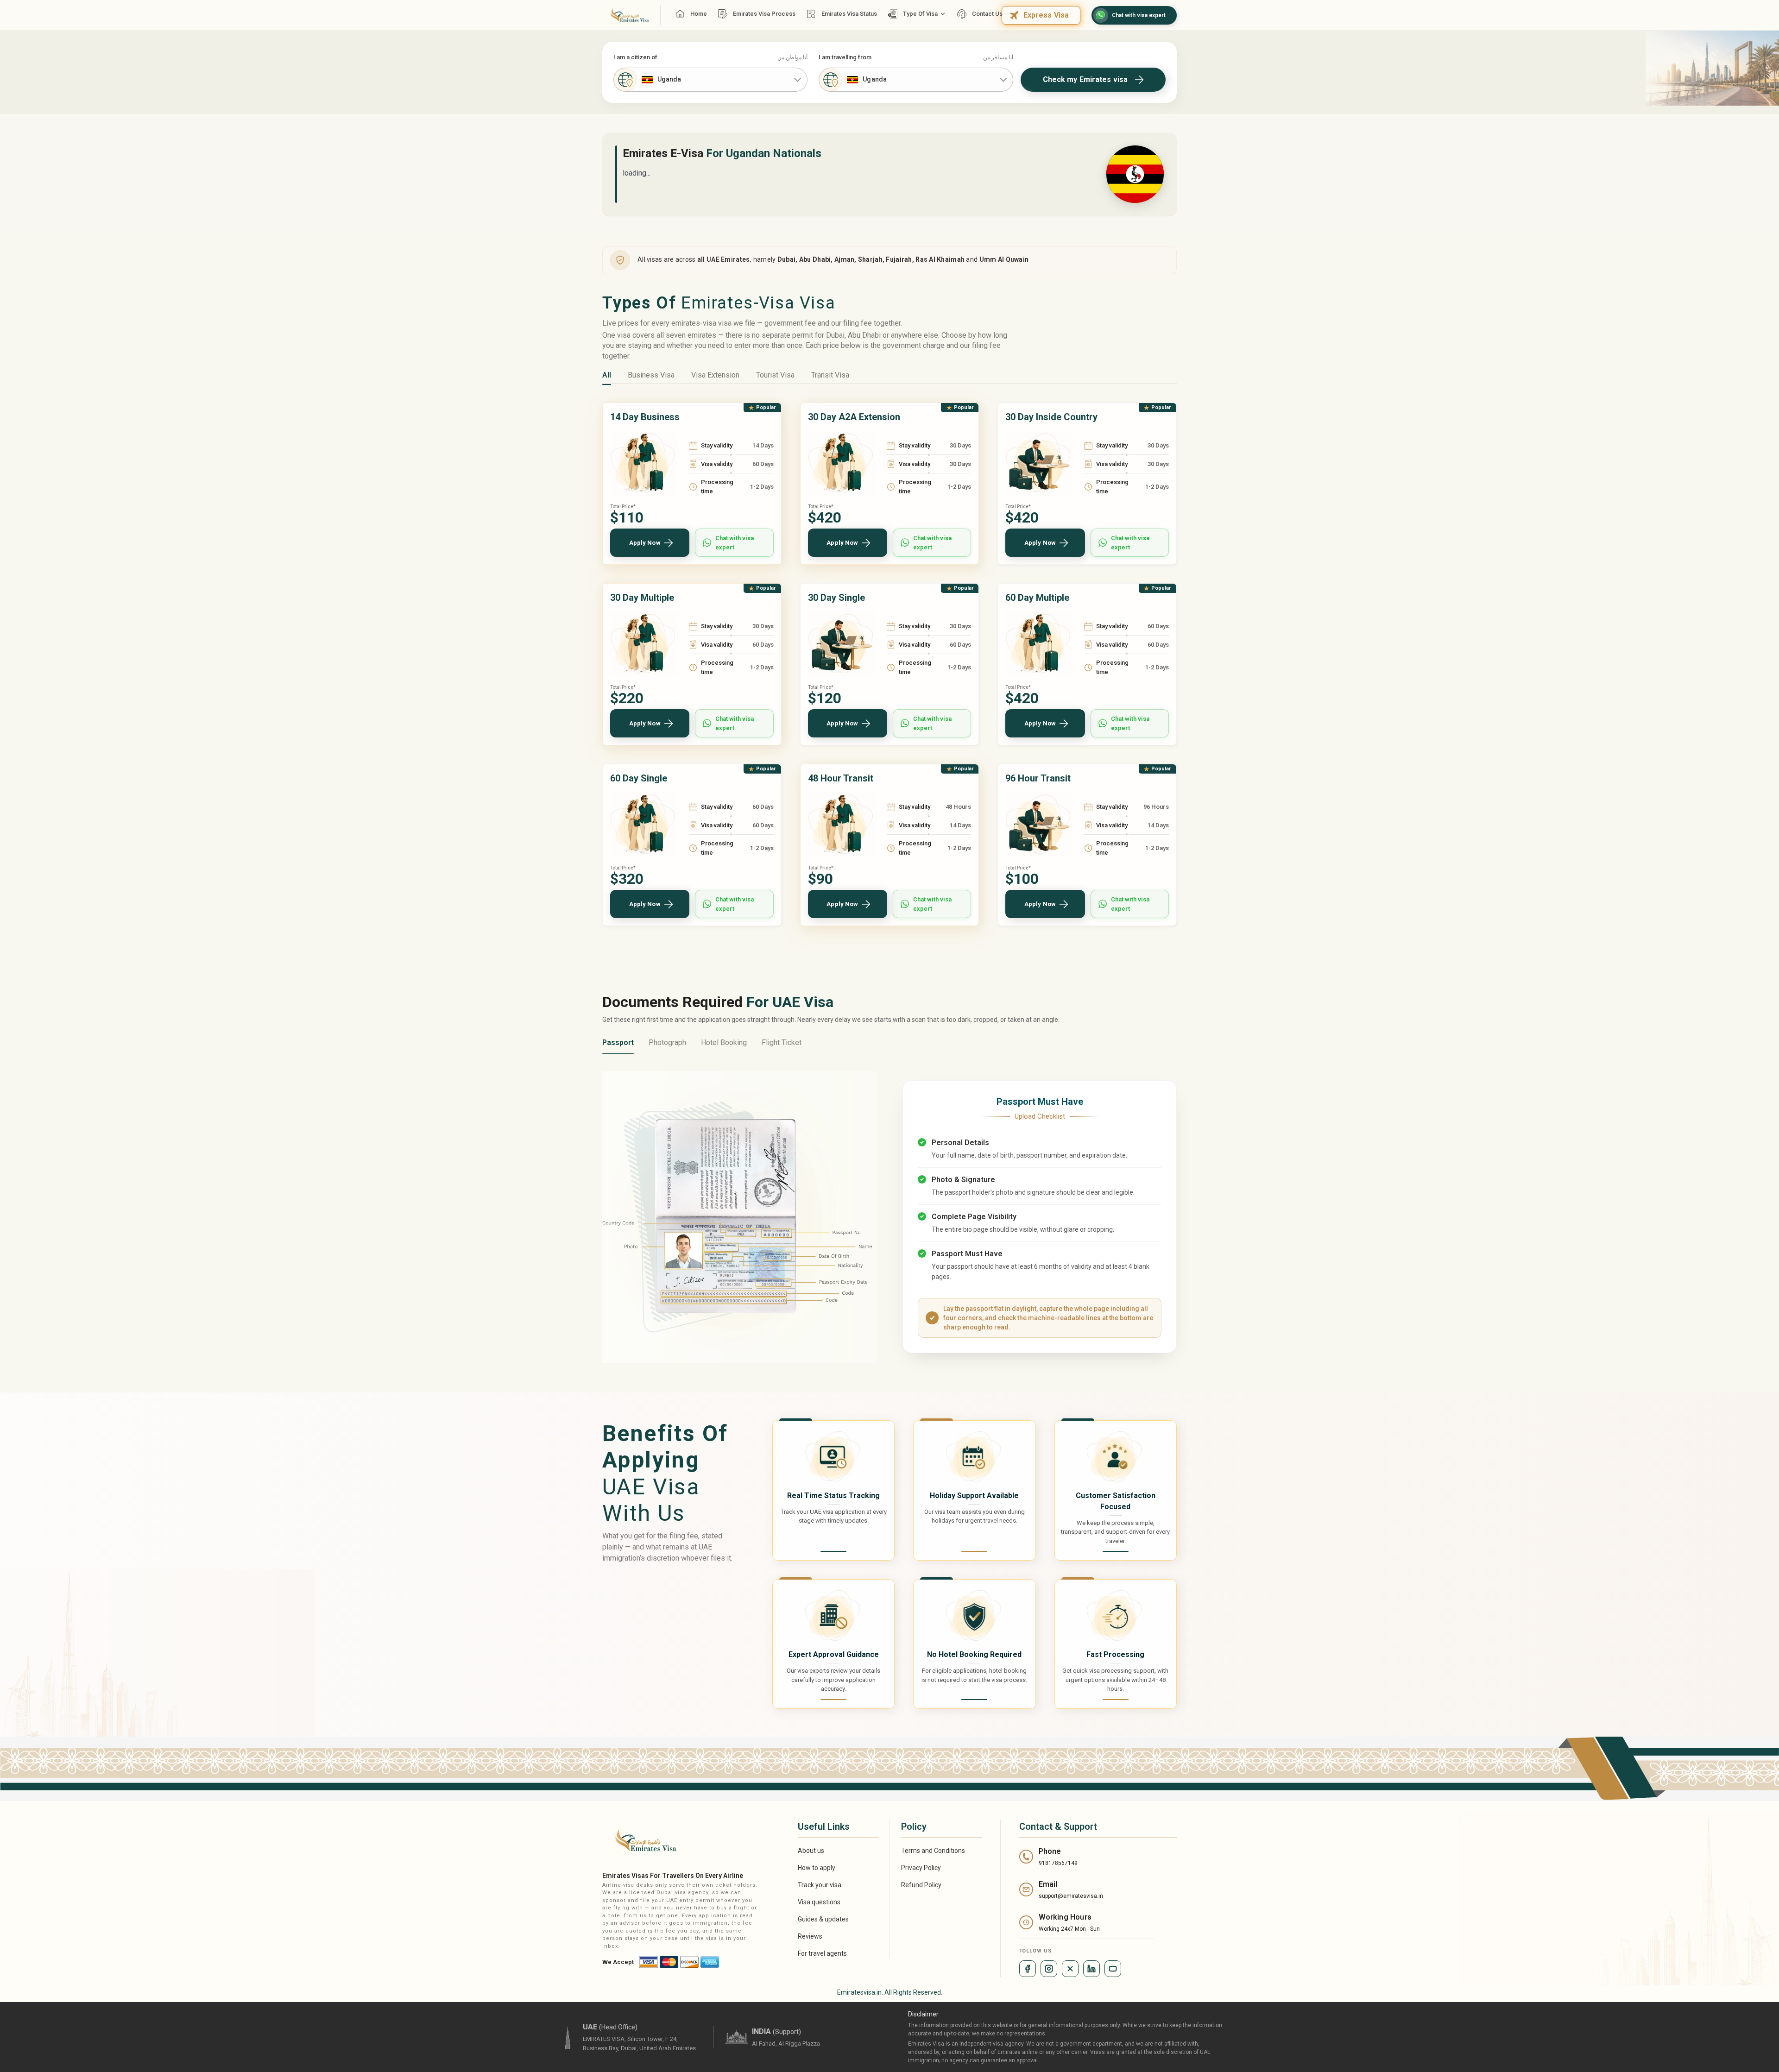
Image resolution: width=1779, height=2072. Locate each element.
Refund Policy (921, 1885)
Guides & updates (823, 1919)
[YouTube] (1113, 1969)
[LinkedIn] (1091, 1969)
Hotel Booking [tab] (724, 1042)
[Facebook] (1028, 1969)
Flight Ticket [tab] (782, 1042)
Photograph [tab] (667, 1042)
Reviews (810, 1936)
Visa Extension (715, 375)
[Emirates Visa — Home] (626, 15)
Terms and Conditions (933, 1851)
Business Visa (651, 375)
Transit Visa (830, 375)
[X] (1070, 1969)
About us (811, 1851)
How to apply (817, 1868)
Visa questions (819, 1902)
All (607, 375)
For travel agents (822, 1953)
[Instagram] (1049, 1969)
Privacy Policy (921, 1868)
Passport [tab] (618, 1042)
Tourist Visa (775, 375)
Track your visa (820, 1885)
